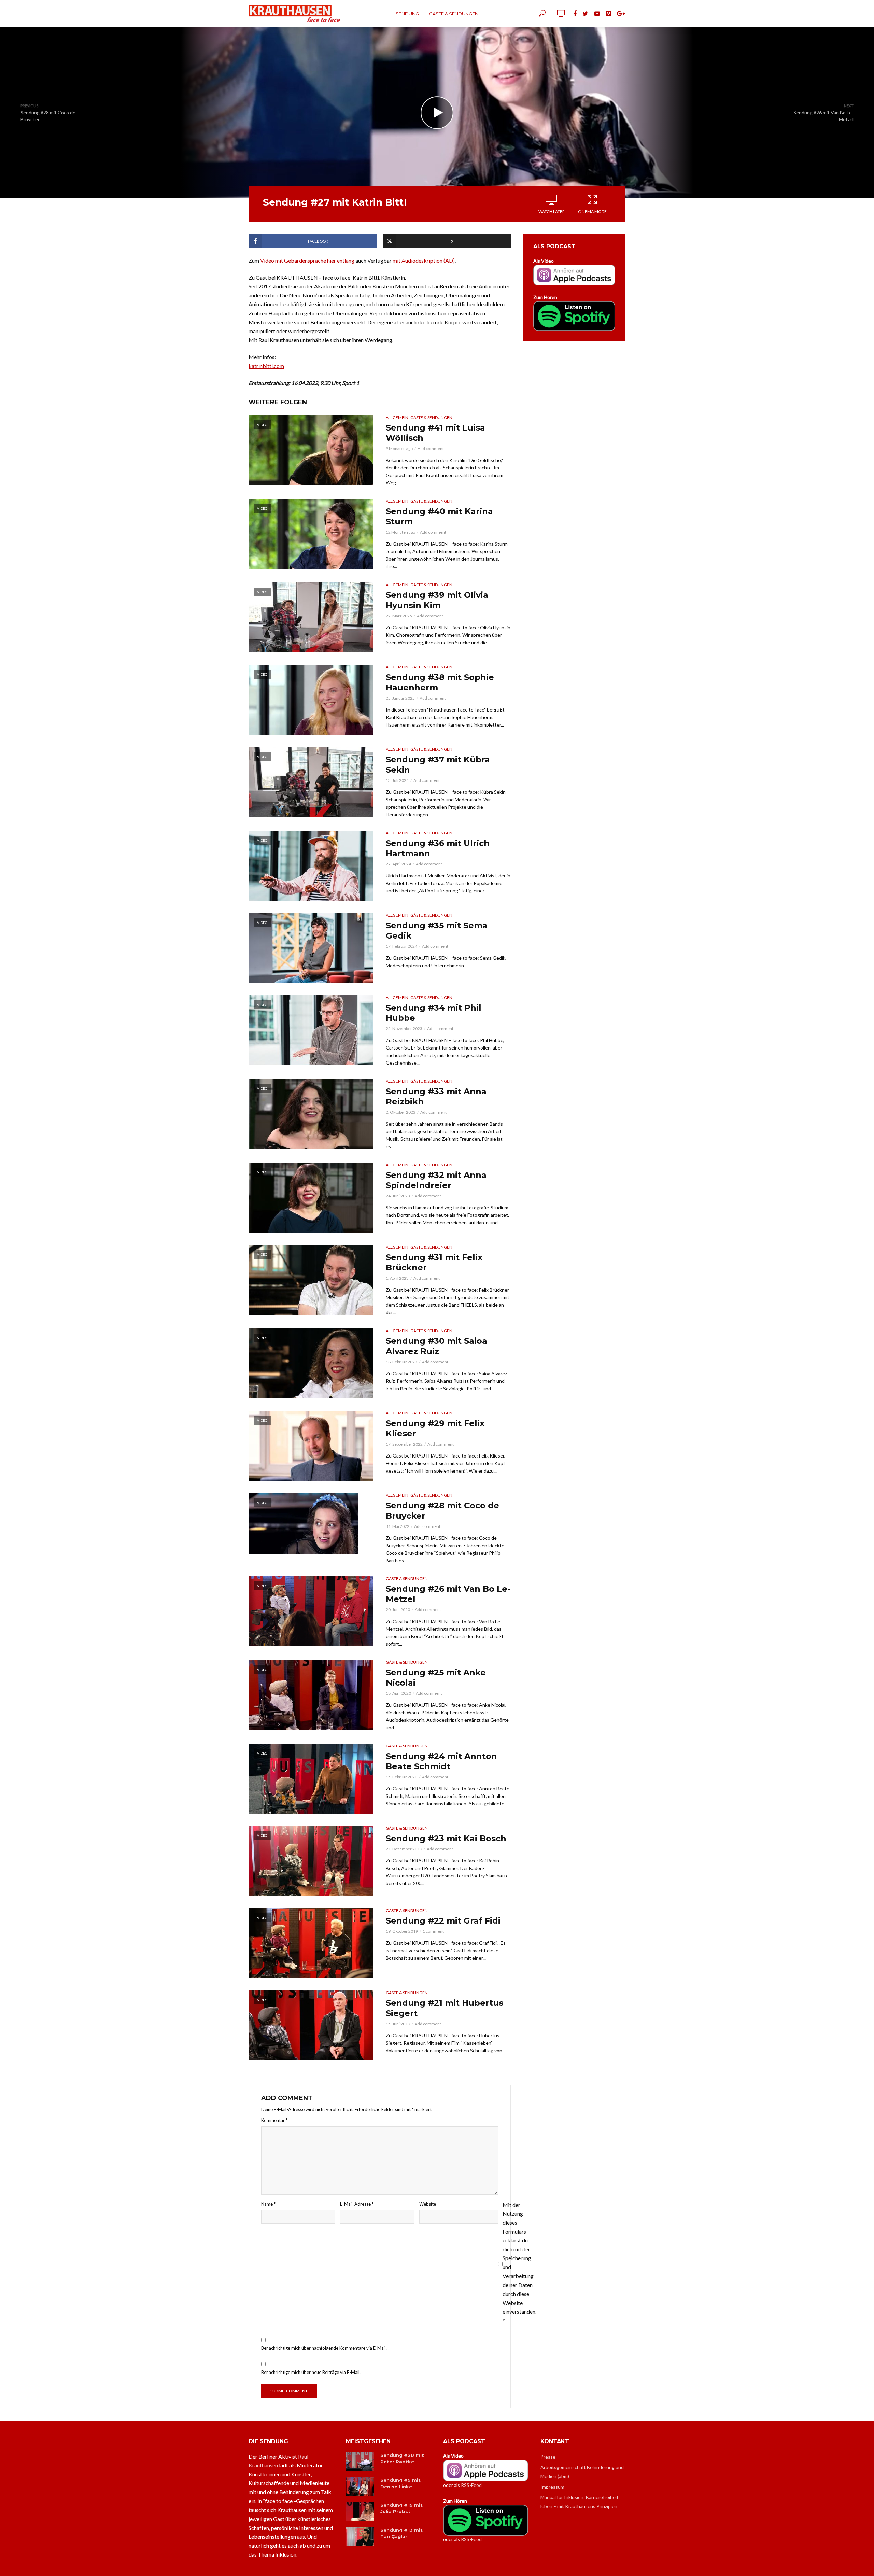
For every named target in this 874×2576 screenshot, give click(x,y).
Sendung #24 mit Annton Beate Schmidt (441, 1761)
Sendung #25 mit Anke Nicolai (436, 1678)
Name (268, 2204)
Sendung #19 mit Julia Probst (401, 2508)
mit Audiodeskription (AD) (424, 260)
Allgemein (397, 417)
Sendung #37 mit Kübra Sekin (438, 765)
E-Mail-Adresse (357, 2204)
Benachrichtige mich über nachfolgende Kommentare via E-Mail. (324, 2348)
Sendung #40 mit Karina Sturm (439, 516)
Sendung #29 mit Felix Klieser (435, 1428)
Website (428, 2204)
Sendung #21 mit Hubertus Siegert (445, 2008)
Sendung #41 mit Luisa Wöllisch (435, 433)
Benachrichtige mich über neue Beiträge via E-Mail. (311, 2372)
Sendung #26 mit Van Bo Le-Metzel (448, 1594)
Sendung (407, 14)
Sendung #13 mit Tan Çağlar (401, 2533)
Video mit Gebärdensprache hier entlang (307, 260)
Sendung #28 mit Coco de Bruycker (442, 1511)
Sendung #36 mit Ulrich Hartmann (438, 848)
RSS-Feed (471, 2485)
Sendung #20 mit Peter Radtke (402, 2458)
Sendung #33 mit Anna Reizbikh (436, 1096)
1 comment (433, 1931)
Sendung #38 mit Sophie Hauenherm (440, 682)
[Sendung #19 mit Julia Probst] (360, 2511)
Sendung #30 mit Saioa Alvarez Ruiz (436, 1346)
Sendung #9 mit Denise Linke (400, 2483)
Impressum (552, 2487)
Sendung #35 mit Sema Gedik (437, 931)
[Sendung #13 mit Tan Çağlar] (360, 2536)
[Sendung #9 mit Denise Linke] (360, 2486)
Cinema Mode (592, 212)
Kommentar (274, 2120)
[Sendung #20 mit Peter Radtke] (360, 2461)
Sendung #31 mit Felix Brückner (434, 1262)
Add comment (431, 448)
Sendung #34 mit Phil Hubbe (434, 1013)
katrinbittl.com (266, 366)
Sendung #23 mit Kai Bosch (446, 1838)
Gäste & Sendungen (454, 14)
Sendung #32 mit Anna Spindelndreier (436, 1180)
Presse (548, 2457)
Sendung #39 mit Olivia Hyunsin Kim (437, 600)
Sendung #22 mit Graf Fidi (443, 1921)
